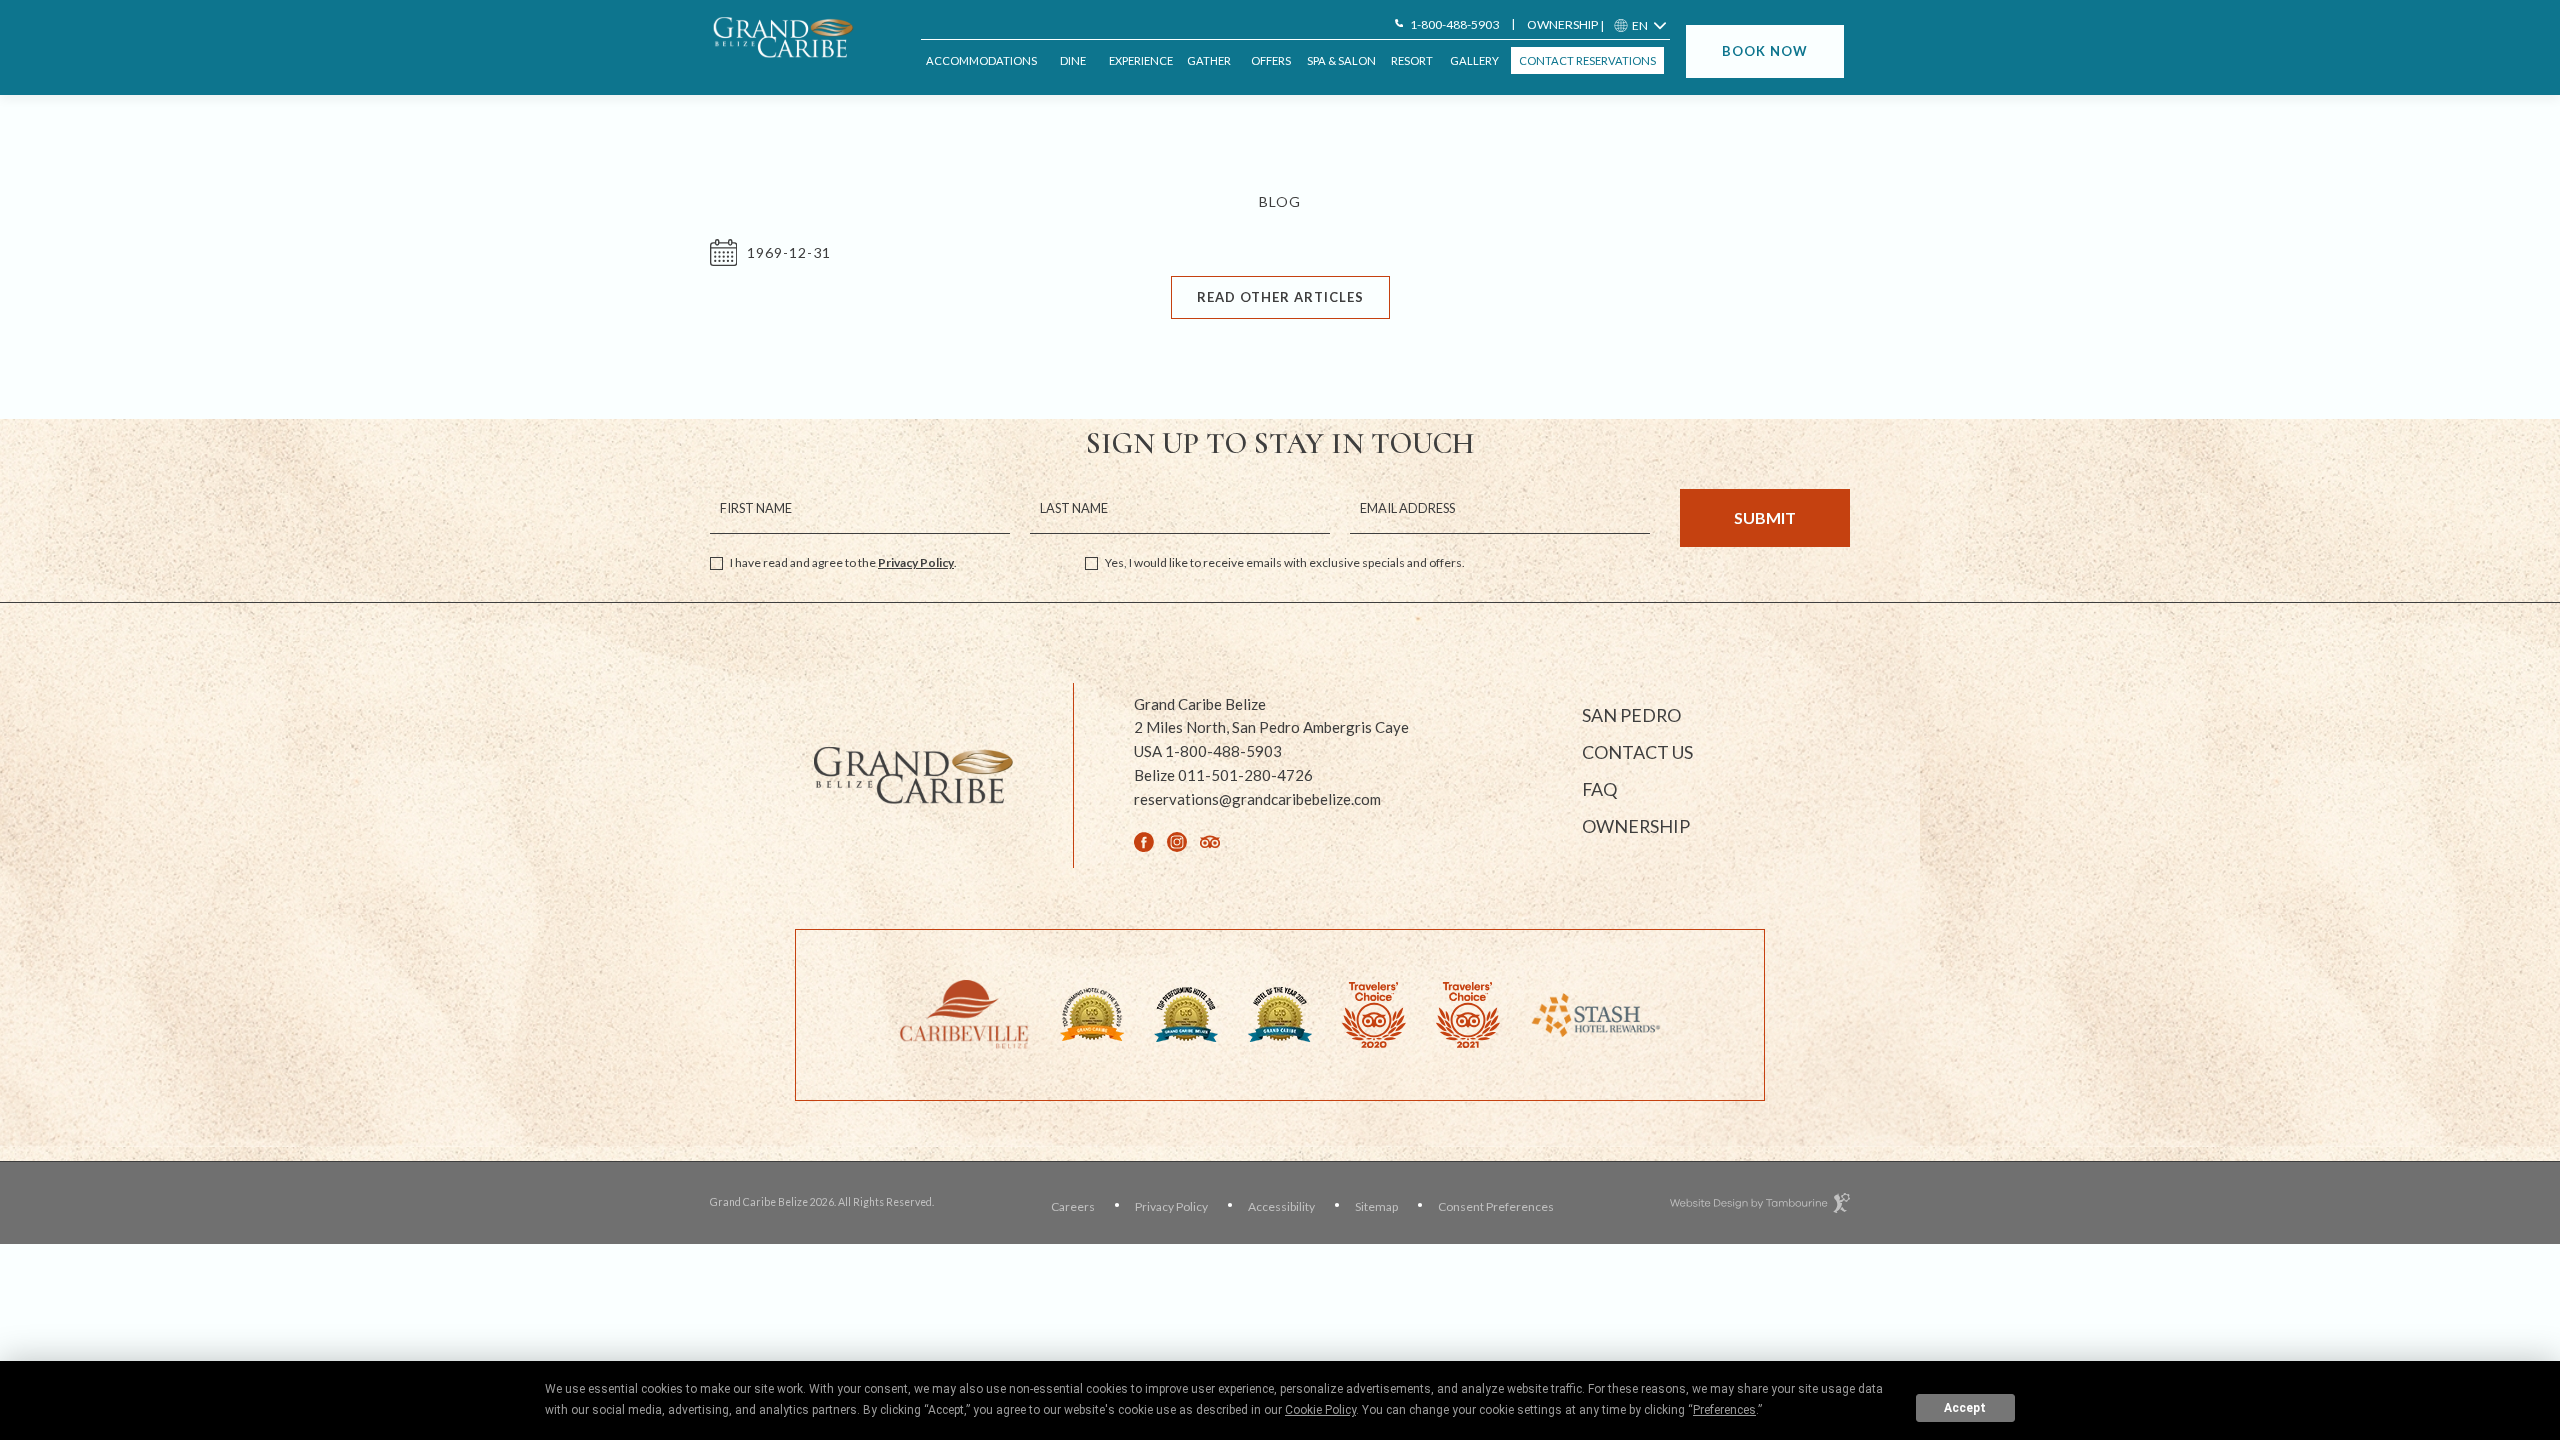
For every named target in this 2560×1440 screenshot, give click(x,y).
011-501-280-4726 (1223, 775)
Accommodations (981, 60)
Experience (1141, 60)
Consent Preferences (1496, 1206)
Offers (1271, 60)
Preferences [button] (1724, 1410)
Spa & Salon (1341, 60)
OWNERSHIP (1562, 25)
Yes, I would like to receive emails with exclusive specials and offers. (1285, 562)
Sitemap (1376, 1206)
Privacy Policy (916, 562)
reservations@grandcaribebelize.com (1257, 799)
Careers (1073, 1206)
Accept (1965, 1408)
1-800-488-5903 (1454, 25)
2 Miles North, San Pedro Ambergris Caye (1271, 726)
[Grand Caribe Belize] (790, 37)
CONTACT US (1637, 752)
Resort (1412, 60)
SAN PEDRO (1631, 715)
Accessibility (1281, 1206)
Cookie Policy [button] (1320, 1410)
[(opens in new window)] (964, 1012)
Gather (1209, 60)
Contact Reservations (1587, 60)
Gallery (1474, 60)
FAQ (1599, 789)
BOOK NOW (1765, 51)
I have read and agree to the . (843, 562)
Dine (1073, 60)
